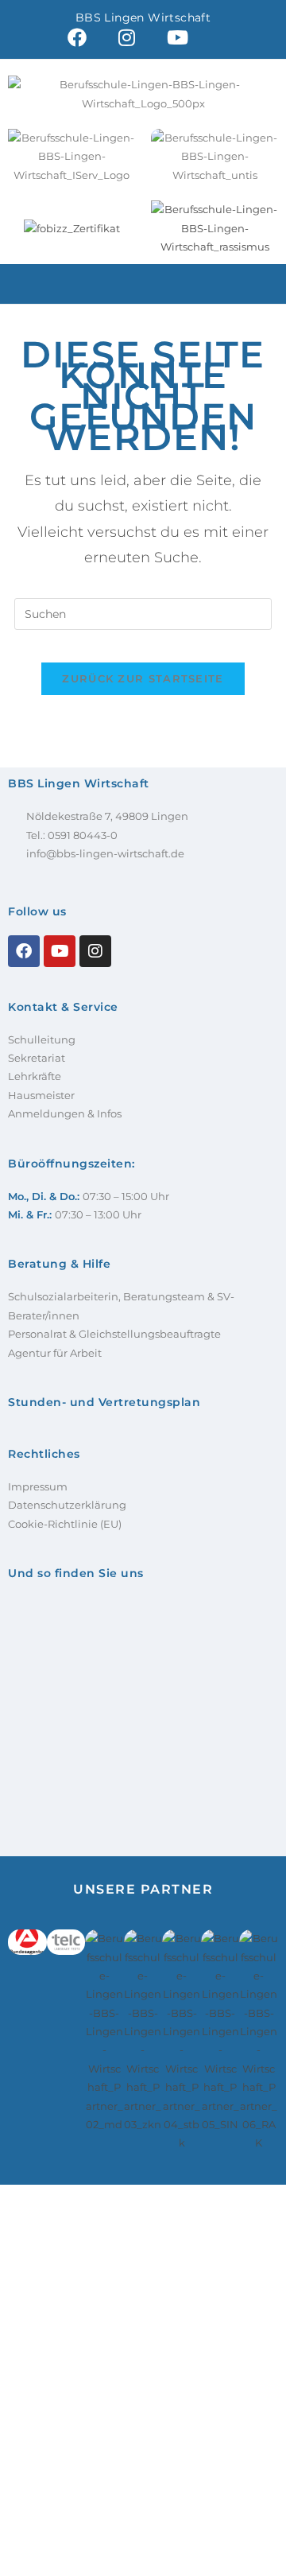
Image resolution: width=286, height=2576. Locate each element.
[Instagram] (95, 951)
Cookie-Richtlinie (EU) (65, 1524)
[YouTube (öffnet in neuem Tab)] (178, 37)
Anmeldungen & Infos (65, 1113)
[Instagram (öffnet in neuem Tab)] (127, 37)
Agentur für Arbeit (55, 1353)
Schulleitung (42, 1039)
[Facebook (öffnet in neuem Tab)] (77, 37)
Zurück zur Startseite (143, 678)
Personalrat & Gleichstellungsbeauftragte (114, 1334)
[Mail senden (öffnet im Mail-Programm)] (220, 37)
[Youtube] (60, 951)
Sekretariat (37, 1058)
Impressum (38, 1486)
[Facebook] (24, 951)
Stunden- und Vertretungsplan (104, 1402)
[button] (143, 284)
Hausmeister (41, 1095)
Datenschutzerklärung (67, 1505)
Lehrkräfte (35, 1076)
